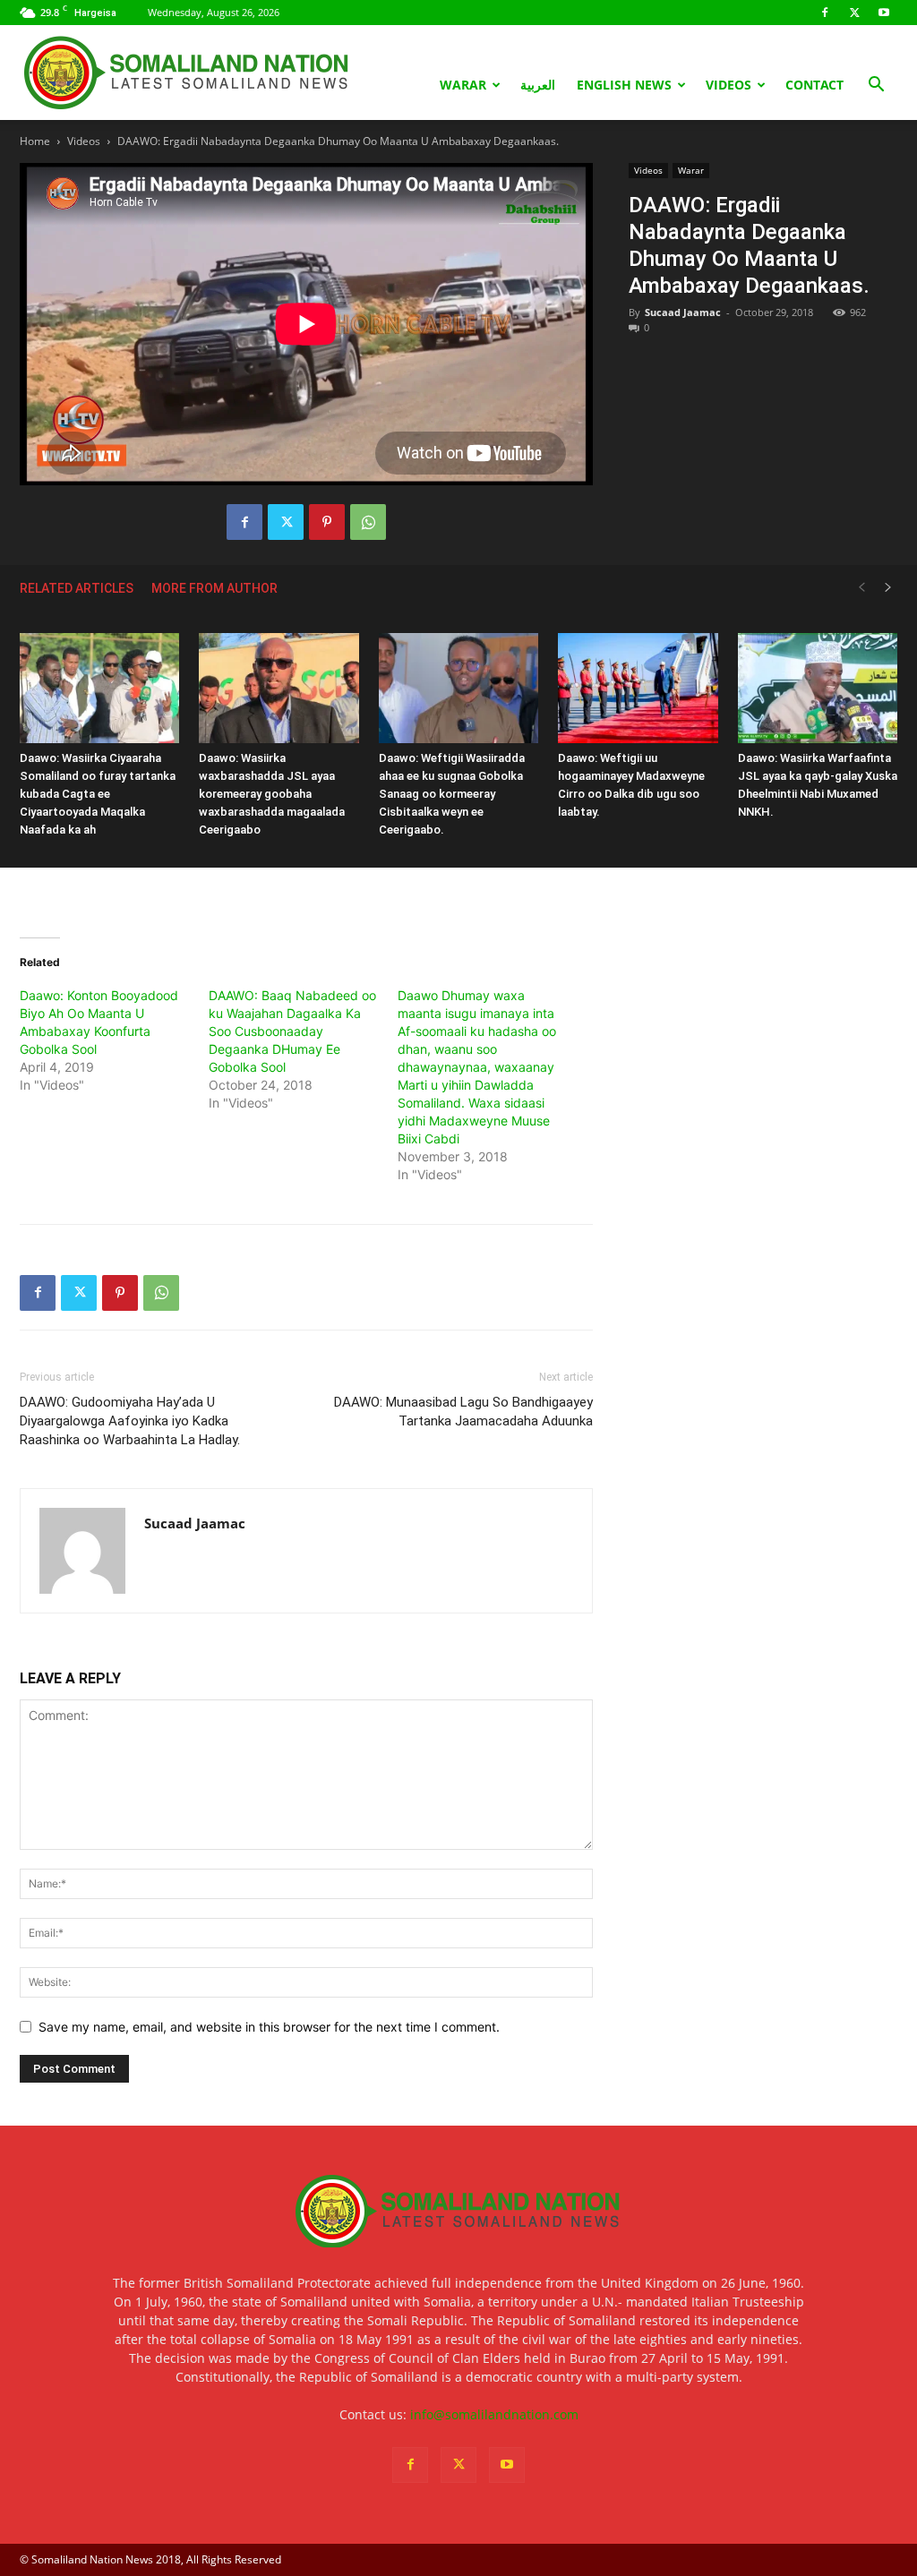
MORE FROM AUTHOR (214, 588)
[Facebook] (825, 13)
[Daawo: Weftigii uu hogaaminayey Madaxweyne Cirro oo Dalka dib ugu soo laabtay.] (638, 688)
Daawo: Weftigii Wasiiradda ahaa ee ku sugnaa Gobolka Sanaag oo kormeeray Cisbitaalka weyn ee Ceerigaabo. (452, 794)
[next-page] (888, 588)
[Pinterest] (327, 522)
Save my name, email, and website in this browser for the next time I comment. (269, 2027)
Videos (728, 85)
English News (624, 85)
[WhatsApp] (368, 522)
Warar (463, 85)
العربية (538, 85)
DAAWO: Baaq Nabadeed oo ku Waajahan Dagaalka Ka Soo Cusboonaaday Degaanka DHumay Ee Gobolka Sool (292, 1031)
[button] (876, 86)
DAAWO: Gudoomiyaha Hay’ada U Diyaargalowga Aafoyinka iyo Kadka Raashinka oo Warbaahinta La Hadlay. (130, 1421)
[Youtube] (884, 13)
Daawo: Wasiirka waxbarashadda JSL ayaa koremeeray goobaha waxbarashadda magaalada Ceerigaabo (272, 794)
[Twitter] (854, 13)
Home (35, 141)
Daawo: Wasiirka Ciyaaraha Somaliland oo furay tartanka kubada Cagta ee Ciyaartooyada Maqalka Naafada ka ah (98, 794)
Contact (814, 85)
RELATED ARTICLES (77, 588)
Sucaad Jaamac (683, 312)
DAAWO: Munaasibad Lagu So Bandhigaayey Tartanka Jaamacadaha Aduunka (463, 1412)
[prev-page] (861, 588)
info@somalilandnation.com (494, 2414)
